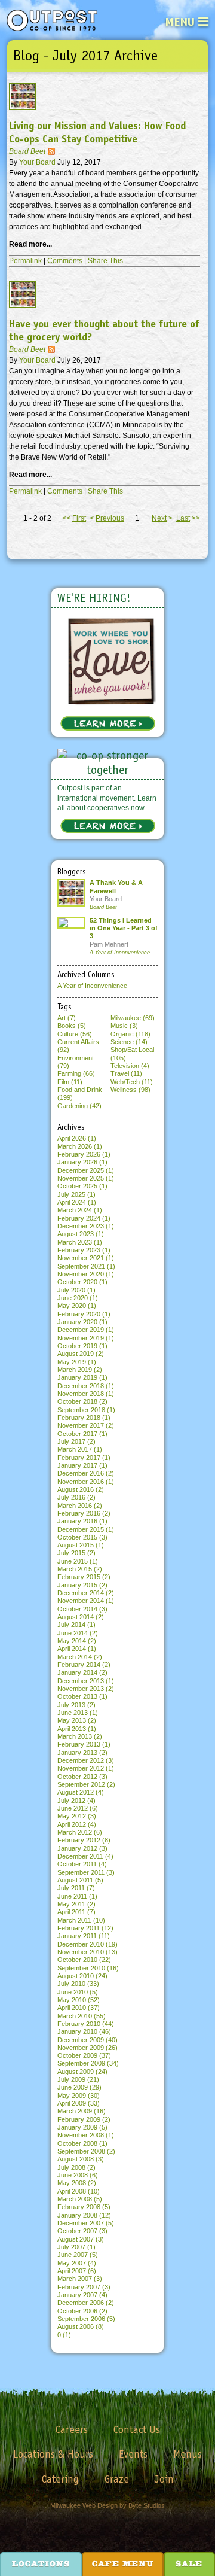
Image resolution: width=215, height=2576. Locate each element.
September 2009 (81, 2063)
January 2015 (77, 1585)
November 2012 (81, 1768)
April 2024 (72, 1202)
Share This (105, 261)
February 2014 (79, 1665)
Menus (188, 2454)
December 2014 (81, 1593)
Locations (41, 2565)
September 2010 (81, 1968)
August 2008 (76, 2159)
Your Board (38, 162)
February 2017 (79, 1458)
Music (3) (124, 1026)
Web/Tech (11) (132, 1082)
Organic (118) (130, 1034)
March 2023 (75, 1242)
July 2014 (71, 1625)
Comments (65, 261)
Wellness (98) (130, 1090)
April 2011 (71, 1912)
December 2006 (81, 2303)
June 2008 (73, 2175)
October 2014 (77, 1609)
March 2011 (74, 1920)
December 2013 (81, 1681)
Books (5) (72, 1026)
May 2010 (72, 2000)
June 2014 (73, 1633)
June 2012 (73, 1808)
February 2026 (79, 1154)
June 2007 (73, 2255)
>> (188, 518)
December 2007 (81, 2223)
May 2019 (72, 1362)
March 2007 (75, 2279)
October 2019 (77, 1346)
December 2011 (80, 1856)
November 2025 (81, 1178)
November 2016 (81, 1482)
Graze (117, 2479)
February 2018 (79, 1418)
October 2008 (77, 2143)
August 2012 (76, 1792)
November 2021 (81, 1258)
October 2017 (77, 1434)
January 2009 (77, 2127)
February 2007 (79, 2287)
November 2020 (81, 1274)
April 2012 (72, 1824)
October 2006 (77, 2311)
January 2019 (77, 1377)
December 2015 (81, 1529)
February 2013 (79, 1744)
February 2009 (79, 2119)
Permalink (25, 261)
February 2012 (79, 1840)
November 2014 (81, 1601)
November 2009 (81, 2048)
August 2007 (76, 2239)
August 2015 (76, 1545)
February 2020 (79, 1314)
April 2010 (72, 2008)
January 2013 (77, 1753)
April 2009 (72, 2103)
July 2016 (71, 1497)
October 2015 (77, 1537)
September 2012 (81, 1784)
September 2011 (81, 1872)
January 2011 (77, 1936)
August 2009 (76, 2072)
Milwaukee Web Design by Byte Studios (107, 2505)
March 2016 (75, 1506)
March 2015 (75, 1569)
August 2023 (76, 1234)
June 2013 (73, 1713)
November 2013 (81, 1689)
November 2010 (81, 1952)
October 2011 (77, 1864)
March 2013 (75, 1736)
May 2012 (72, 1816)
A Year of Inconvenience (120, 953)
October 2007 (77, 2231)
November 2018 (81, 1394)
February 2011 (79, 1928)
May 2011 (71, 1904)
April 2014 (72, 1649)
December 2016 (81, 1473)
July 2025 (71, 1194)
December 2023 (81, 1226)
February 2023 (79, 1250)
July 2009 (71, 2079)
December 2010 (81, 1944)
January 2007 (77, 2295)
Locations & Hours (53, 2454)
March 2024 (75, 1210)
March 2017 (75, 1449)
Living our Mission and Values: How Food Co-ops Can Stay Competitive (97, 133)
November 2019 (81, 1338)
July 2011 (71, 1888)
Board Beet (27, 151)
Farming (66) (76, 1073)
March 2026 (75, 1146)
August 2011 (75, 1880)
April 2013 (72, 1729)
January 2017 (77, 1465)
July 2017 (71, 1441)
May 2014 (72, 1641)
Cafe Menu (123, 2565)
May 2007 (72, 2263)
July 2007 (71, 2247)
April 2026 (72, 1138)
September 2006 (81, 2319)
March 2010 (75, 2016)
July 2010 (71, 1984)
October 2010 (77, 1960)
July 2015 (71, 1553)
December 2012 (81, 1760)
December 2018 (81, 1386)
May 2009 (72, 2096)
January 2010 (77, 2031)
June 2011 (72, 1896)
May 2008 (72, 2183)
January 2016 (77, 1521)
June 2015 (73, 1561)
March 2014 (75, 1657)
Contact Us (137, 2429)
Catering (60, 2479)
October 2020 (77, 1282)
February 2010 (79, 2024)
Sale (189, 2565)
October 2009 (77, 2055)
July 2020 (71, 1290)
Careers (72, 2429)
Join (164, 2479)
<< (74, 518)
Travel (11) (126, 1073)
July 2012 (71, 1801)
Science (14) (129, 1042)
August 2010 (76, 1976)
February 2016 (79, 1513)
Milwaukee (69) (133, 1018)
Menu (180, 22)
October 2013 (77, 1696)
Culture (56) (75, 1034)
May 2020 (72, 1306)
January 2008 (77, 2215)
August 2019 (76, 1354)
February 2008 (79, 2207)
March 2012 (75, 1832)
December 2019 (81, 1330)
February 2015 (79, 1577)
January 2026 (77, 1162)
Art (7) (67, 1018)
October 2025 (77, 1186)
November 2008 (81, 2135)
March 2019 (75, 1370)
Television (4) (130, 1066)
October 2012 (77, 1777)
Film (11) (70, 1082)
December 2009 (81, 2040)
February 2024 (79, 1218)
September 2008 (81, 2151)
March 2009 (75, 2111)
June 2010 (73, 1992)
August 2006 (76, 2326)
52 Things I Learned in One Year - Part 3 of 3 (124, 928)
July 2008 (71, 2167)
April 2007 (72, 2271)
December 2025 (81, 1170)
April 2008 (72, 2191)
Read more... (30, 244)
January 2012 (77, 1848)
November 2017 (81, 1425)
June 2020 (73, 1298)
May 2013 (72, 1720)
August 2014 (76, 1617)
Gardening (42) (79, 1106)
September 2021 (81, 1266)
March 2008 (75, 2199)
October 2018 (77, 1401)
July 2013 (71, 1705)
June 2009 (73, 2087)
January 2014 (77, 1672)
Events (133, 2454)
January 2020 (77, 1322)
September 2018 (81, 1410)
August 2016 (76, 1489)
